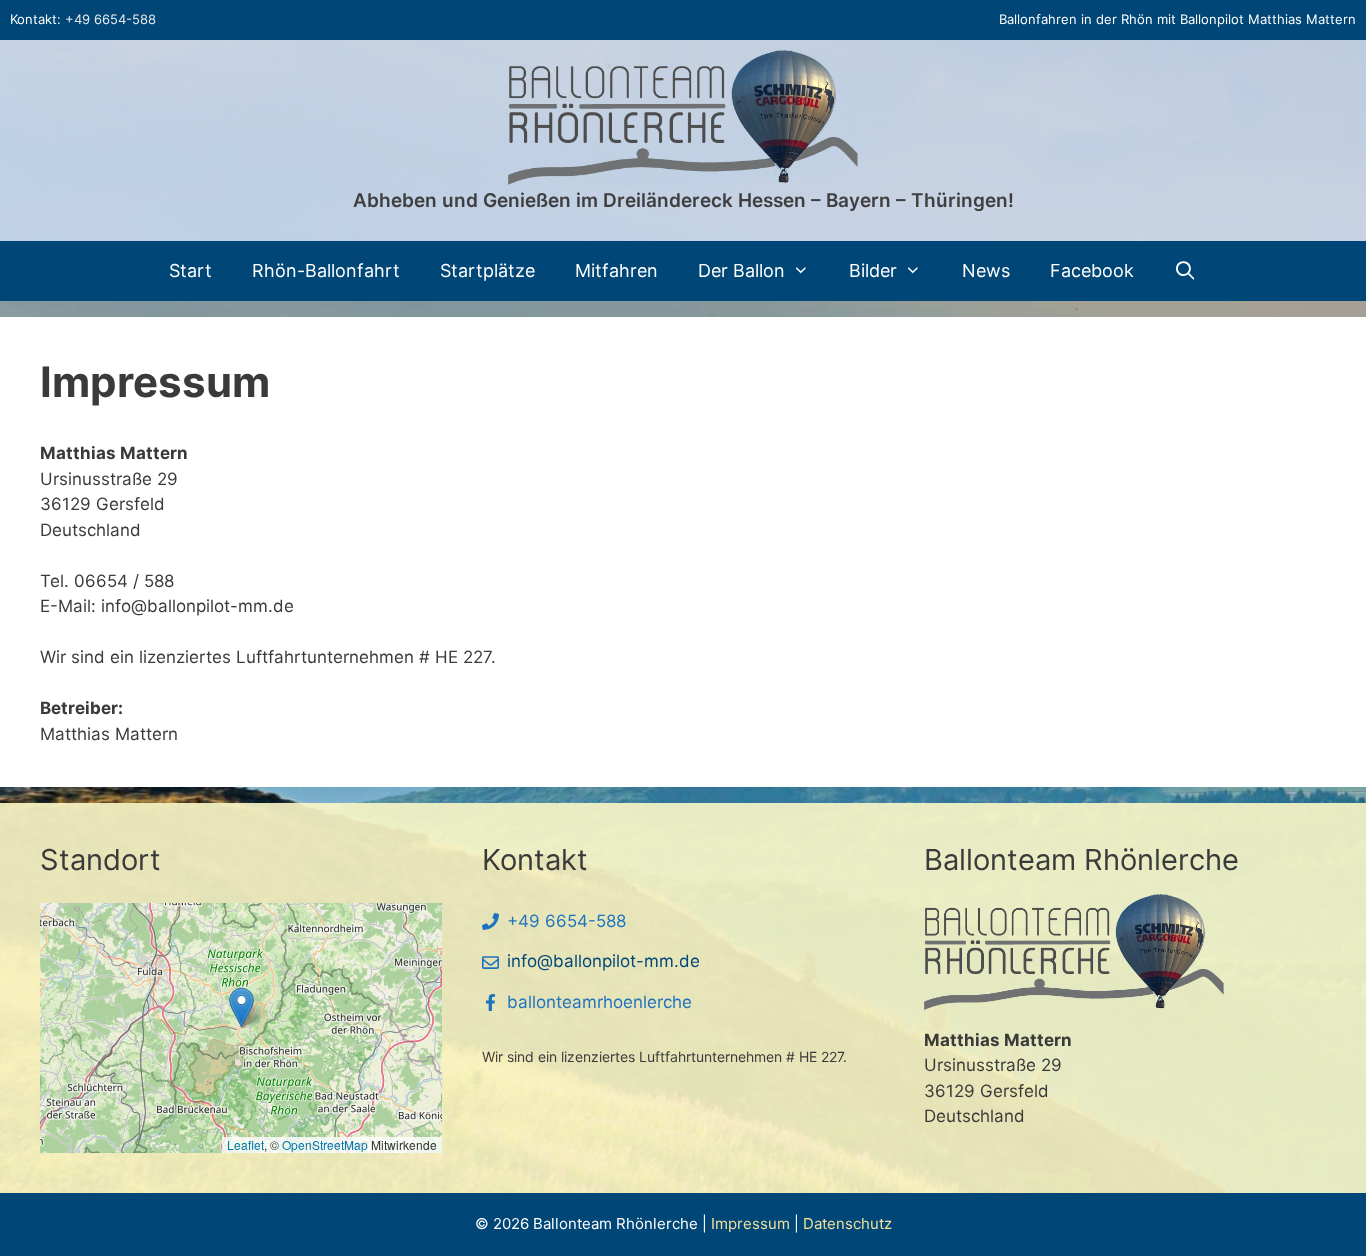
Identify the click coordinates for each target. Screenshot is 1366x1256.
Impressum (750, 1223)
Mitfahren (616, 270)
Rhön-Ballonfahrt (326, 270)
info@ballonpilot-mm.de (603, 961)
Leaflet (245, 1144)
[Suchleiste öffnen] (1185, 271)
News (986, 270)
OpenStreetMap (325, 1144)
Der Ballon (741, 270)
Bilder (873, 270)
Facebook (1092, 270)
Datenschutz (847, 1223)
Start (190, 270)
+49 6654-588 (110, 19)
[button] (241, 1007)
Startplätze (487, 270)
